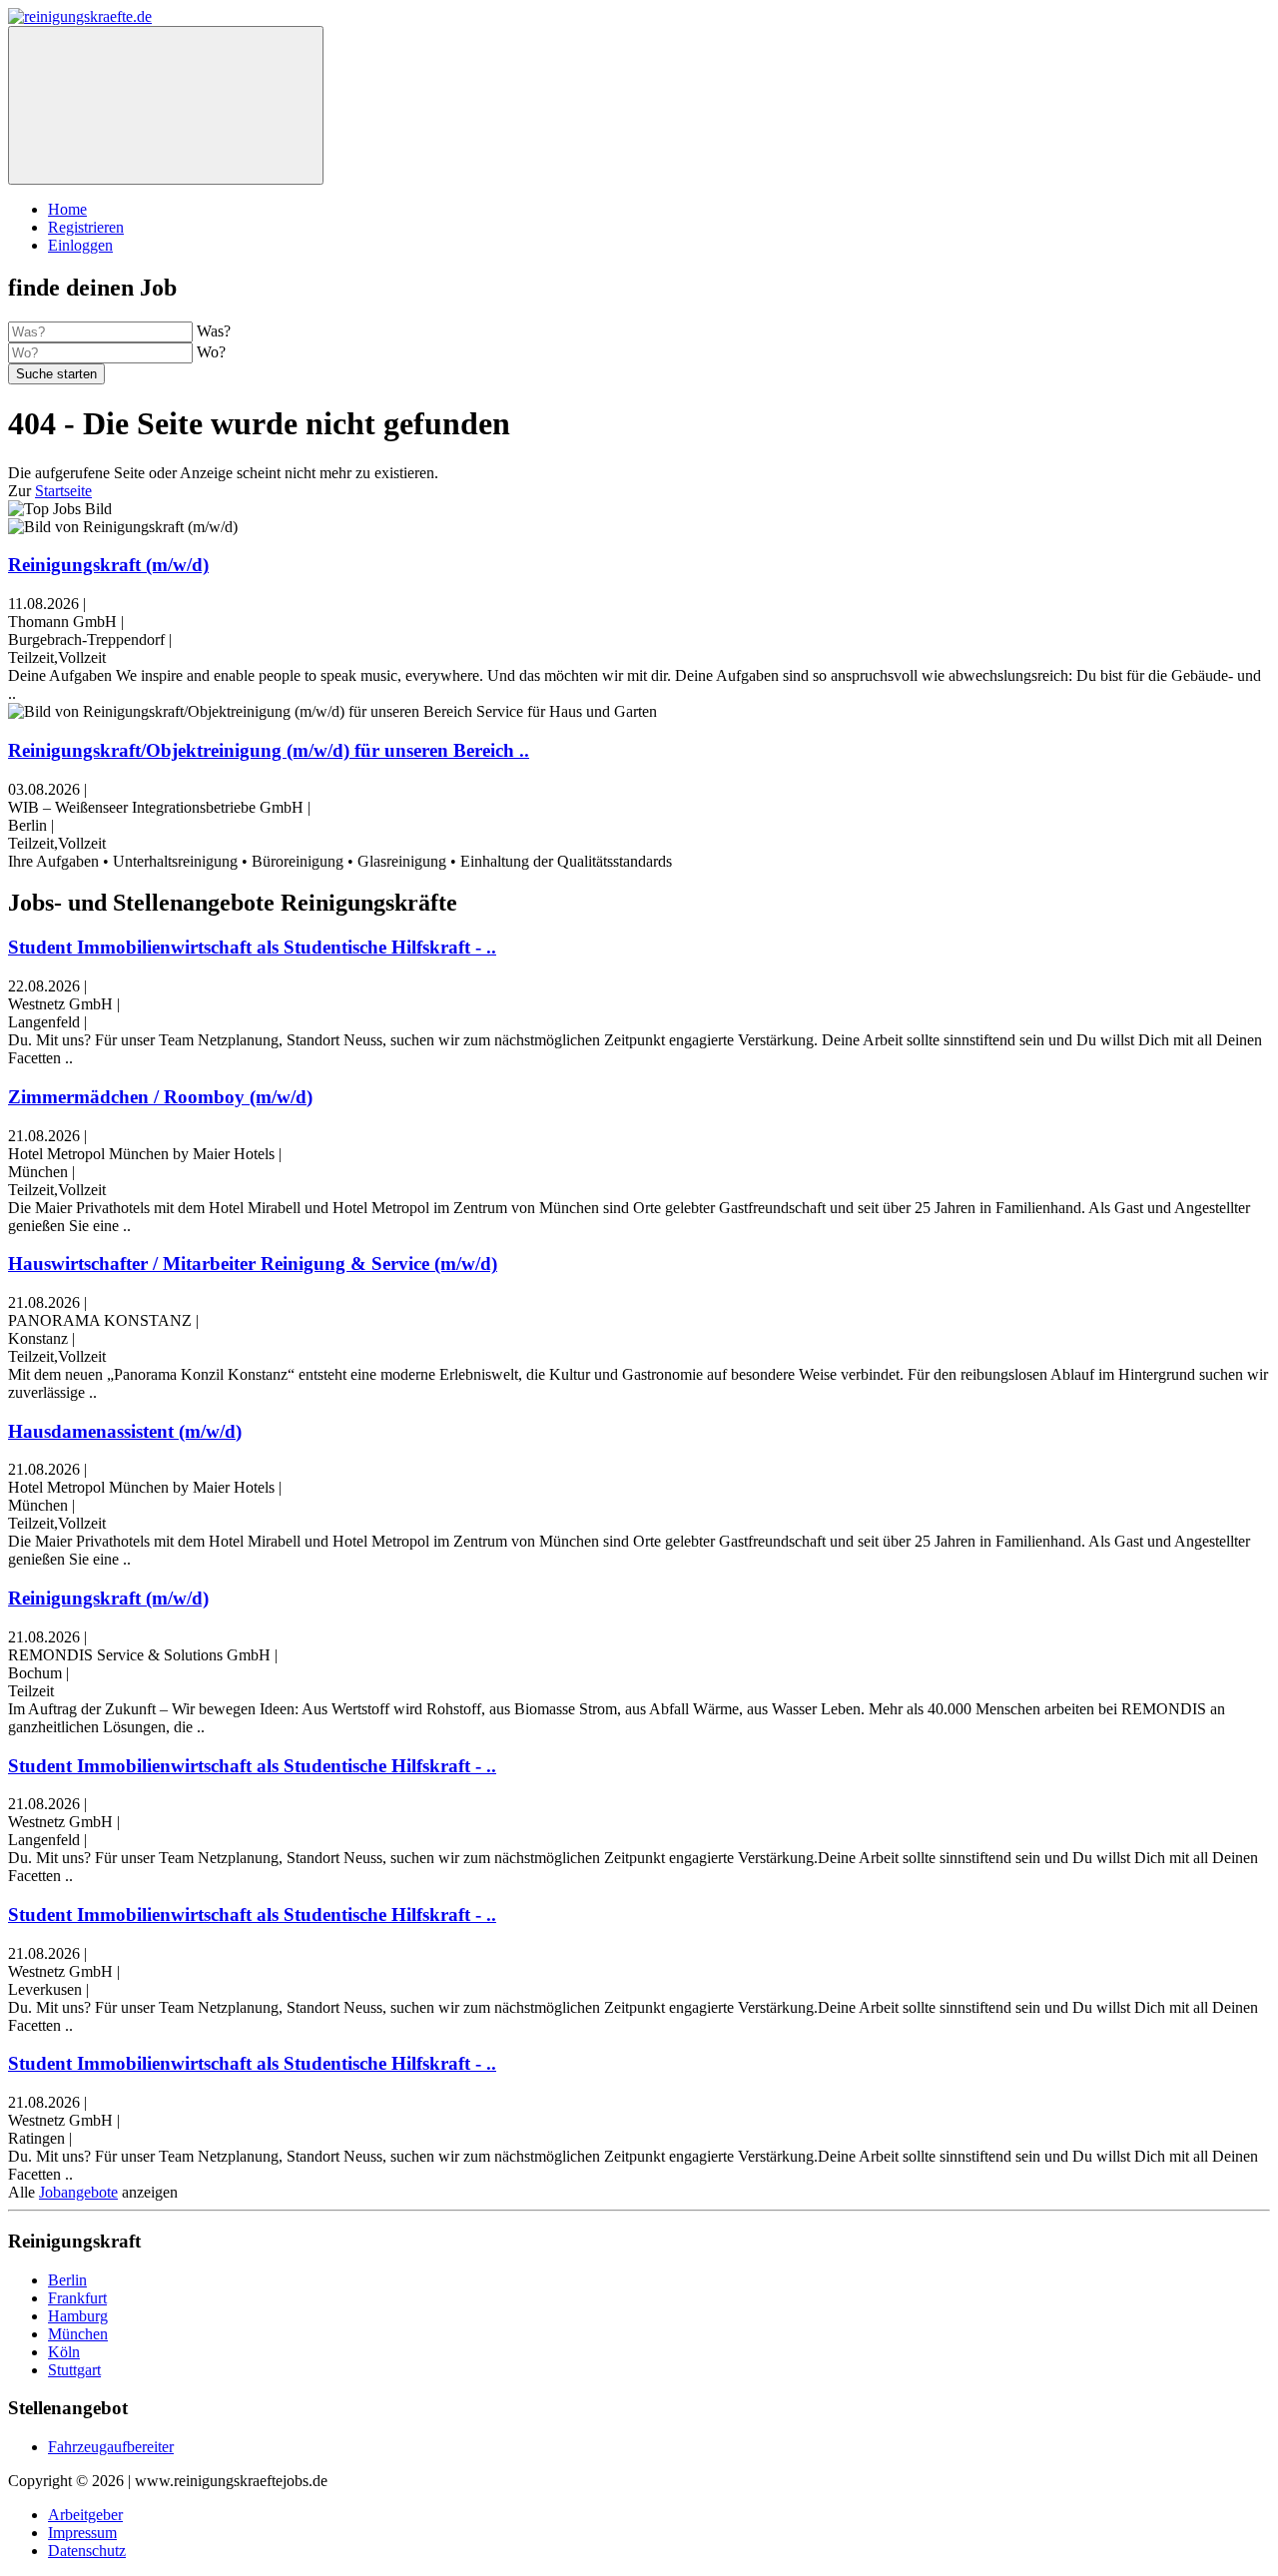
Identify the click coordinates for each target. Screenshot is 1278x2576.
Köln (64, 2352)
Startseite (63, 491)
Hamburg (78, 2316)
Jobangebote (78, 2192)
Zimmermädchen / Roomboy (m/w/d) (160, 1097)
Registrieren (86, 227)
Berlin (67, 2280)
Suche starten (56, 374)
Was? (214, 331)
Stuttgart (74, 2370)
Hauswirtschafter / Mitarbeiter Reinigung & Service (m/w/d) (253, 1264)
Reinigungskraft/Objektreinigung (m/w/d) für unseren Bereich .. (269, 750)
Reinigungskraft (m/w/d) (108, 565)
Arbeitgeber (85, 2515)
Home (67, 209)
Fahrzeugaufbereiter (111, 2447)
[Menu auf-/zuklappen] (166, 105)
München (78, 2334)
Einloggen (80, 245)
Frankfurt (77, 2298)
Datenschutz (87, 2551)
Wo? (211, 352)
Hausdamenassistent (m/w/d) (125, 1431)
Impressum (82, 2533)
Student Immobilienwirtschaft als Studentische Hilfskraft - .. (252, 947)
